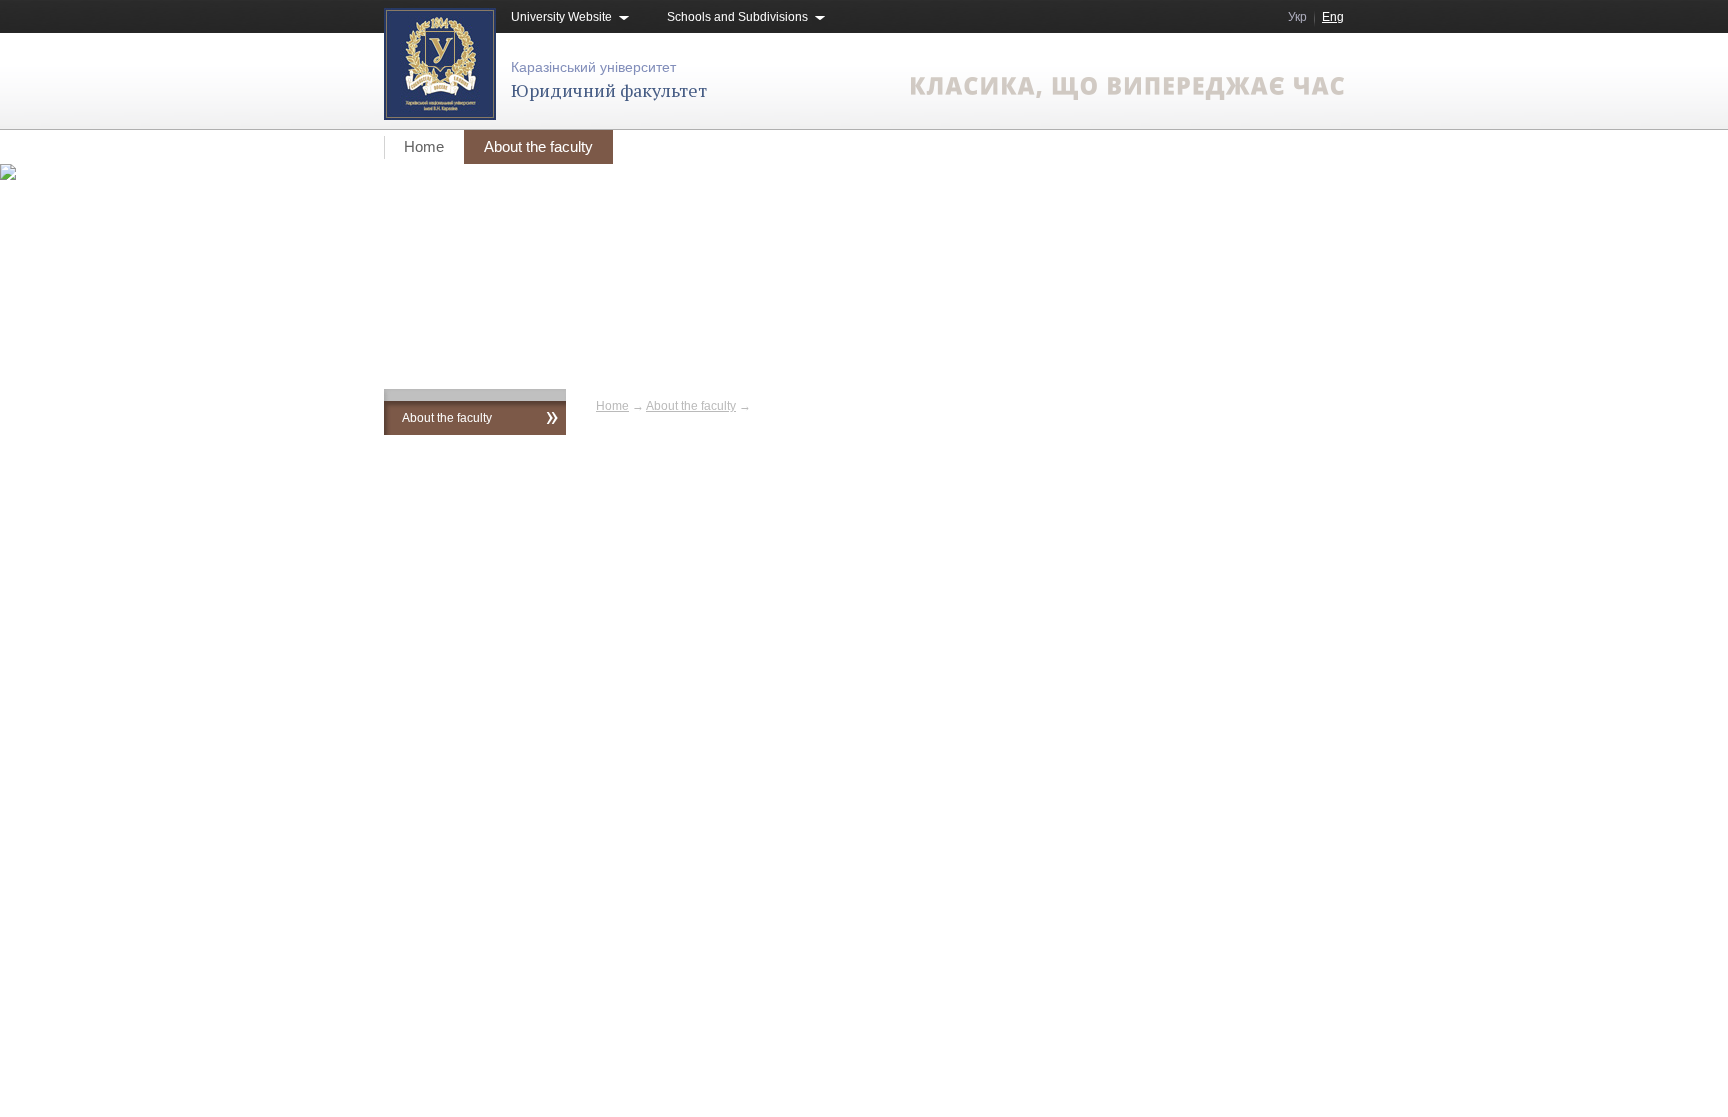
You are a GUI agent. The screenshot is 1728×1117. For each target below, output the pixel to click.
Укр (1297, 17)
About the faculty (538, 146)
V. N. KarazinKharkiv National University (592, 586)
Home (424, 146)
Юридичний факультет (609, 90)
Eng (1333, 17)
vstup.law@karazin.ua (1284, 586)
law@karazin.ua (1300, 606)
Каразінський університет (593, 67)
